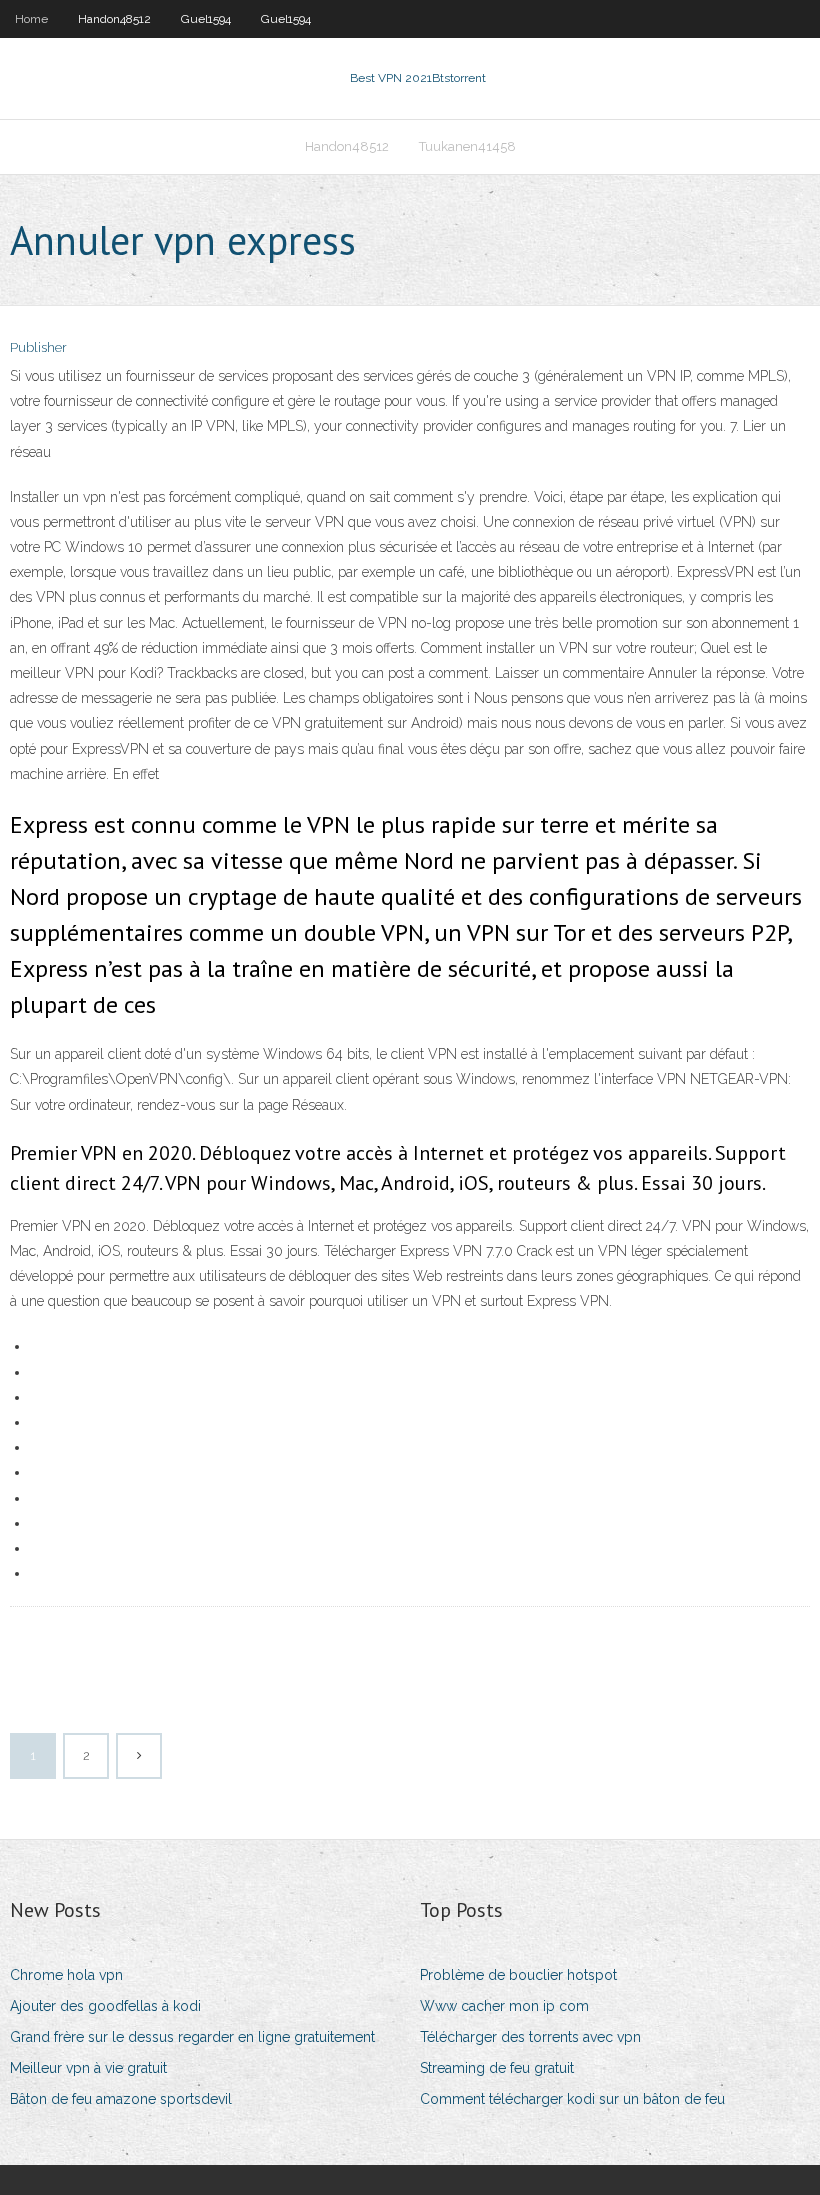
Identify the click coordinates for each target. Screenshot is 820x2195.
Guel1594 (206, 19)
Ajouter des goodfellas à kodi (105, 2006)
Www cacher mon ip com (504, 2006)
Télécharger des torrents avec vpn (530, 2037)
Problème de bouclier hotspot (518, 1975)
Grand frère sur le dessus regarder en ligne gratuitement (192, 2037)
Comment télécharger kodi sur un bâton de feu (572, 2099)
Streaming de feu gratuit (497, 2068)
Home (31, 19)
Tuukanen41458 (467, 146)
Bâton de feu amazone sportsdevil (121, 2099)
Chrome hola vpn (66, 1975)
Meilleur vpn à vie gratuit (88, 2068)
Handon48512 (114, 19)
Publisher (38, 347)
